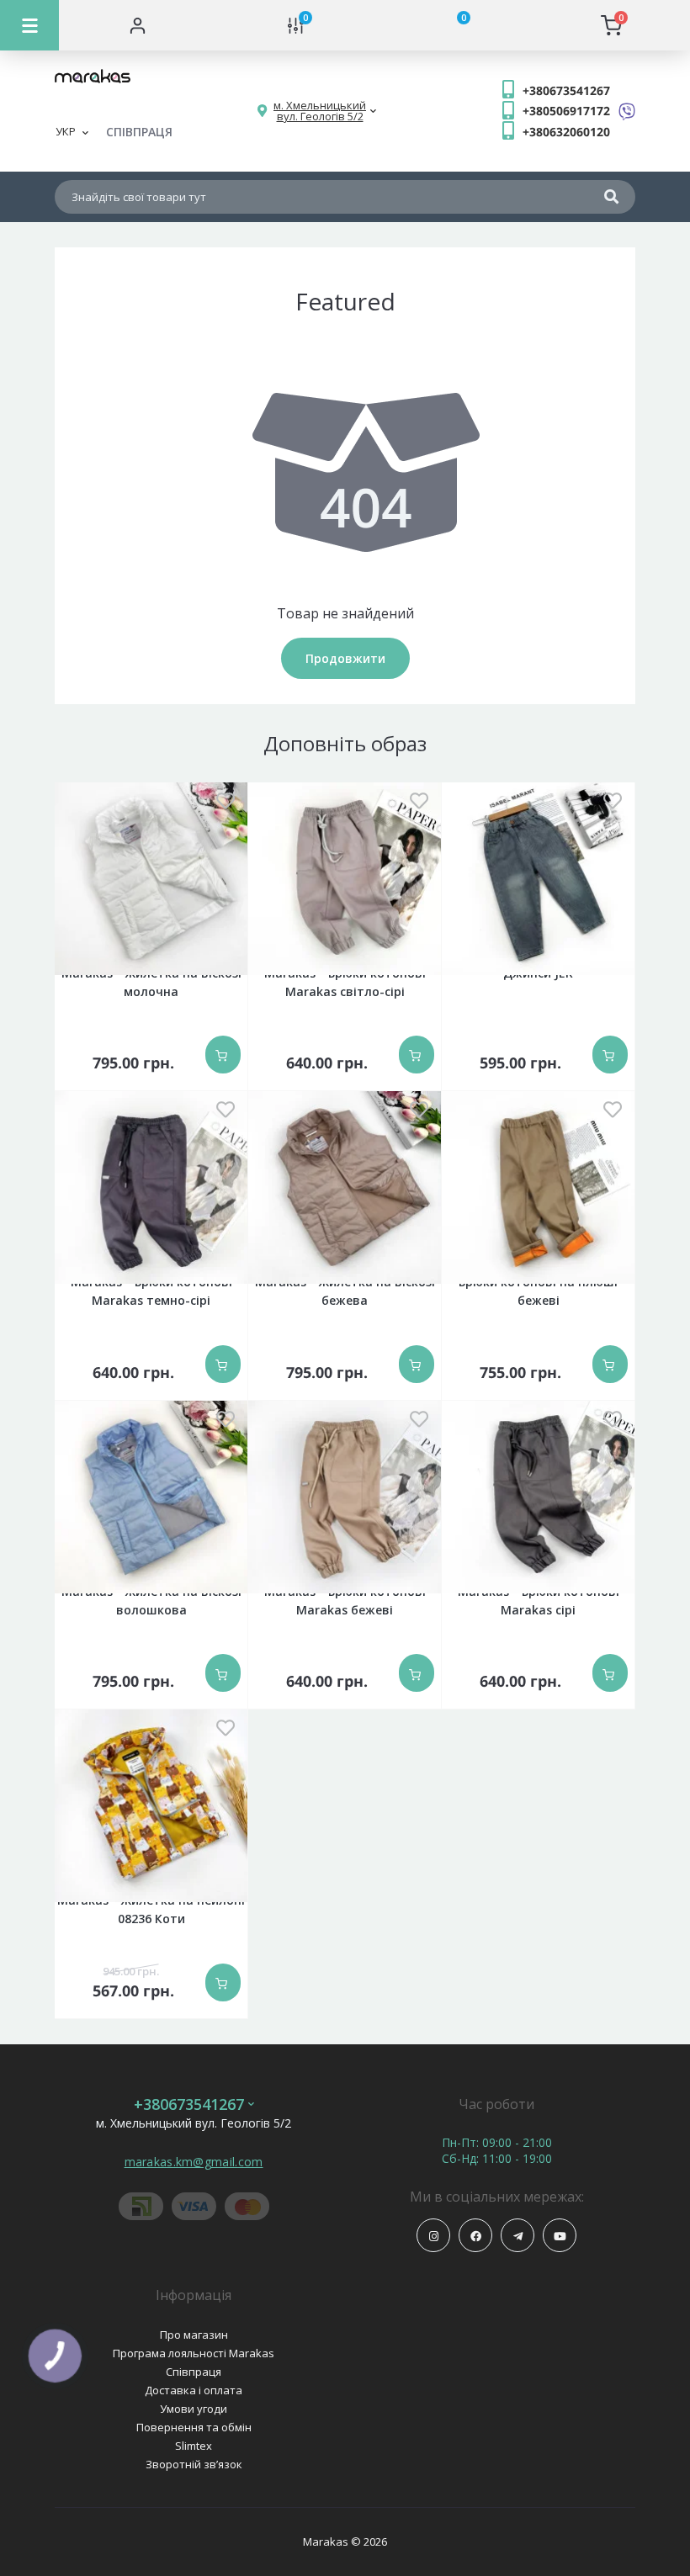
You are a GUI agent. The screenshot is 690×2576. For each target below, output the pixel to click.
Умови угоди (194, 2409)
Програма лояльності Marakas (194, 2353)
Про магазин (194, 2335)
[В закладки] (226, 802)
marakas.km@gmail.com (194, 2162)
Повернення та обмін (194, 2427)
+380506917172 (566, 111)
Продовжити (345, 658)
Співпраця (194, 2372)
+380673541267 (566, 90)
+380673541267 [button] (189, 2104)
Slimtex (194, 2446)
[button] (320, 111)
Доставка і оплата (194, 2390)
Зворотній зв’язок (194, 2464)
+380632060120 (566, 132)
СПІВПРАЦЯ (139, 132)
